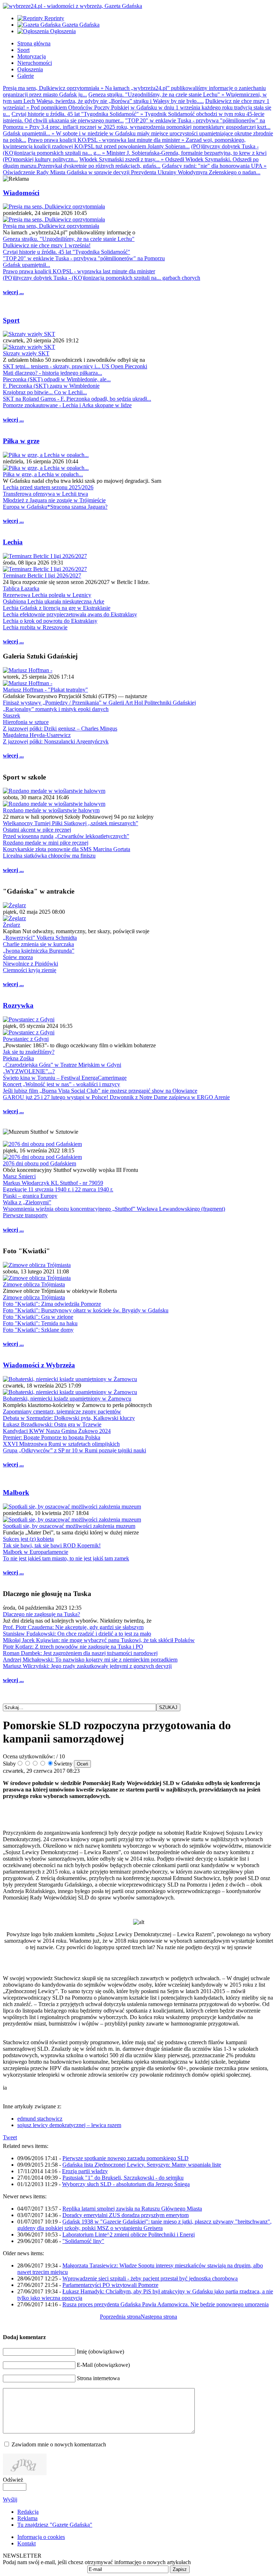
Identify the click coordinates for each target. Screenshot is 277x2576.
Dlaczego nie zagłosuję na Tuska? (41, 1614)
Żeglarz (12, 925)
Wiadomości (21, 193)
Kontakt (27, 2543)
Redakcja (28, 2512)
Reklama (27, 2518)
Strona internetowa (98, 2378)
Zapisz (180, 2569)
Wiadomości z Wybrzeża (39, 1365)
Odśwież (13, 2480)
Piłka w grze (21, 441)
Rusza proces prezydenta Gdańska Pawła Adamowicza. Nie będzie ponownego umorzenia (166, 2304)
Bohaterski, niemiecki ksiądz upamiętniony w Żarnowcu (67, 1399)
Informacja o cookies (41, 2537)
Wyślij (10, 2499)
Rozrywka (18, 1005)
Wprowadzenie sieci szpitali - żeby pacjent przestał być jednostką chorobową (150, 2278)
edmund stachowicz (40, 2119)
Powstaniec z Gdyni (26, 1039)
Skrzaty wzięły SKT (26, 353)
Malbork (16, 1492)
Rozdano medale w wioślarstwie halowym (51, 810)
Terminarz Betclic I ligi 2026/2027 (42, 576)
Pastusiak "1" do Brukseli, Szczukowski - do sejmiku (123, 2178)
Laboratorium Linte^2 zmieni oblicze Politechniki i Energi (129, 2235)
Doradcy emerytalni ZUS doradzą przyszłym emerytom (126, 2215)
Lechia (13, 542)
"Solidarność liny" (83, 2241)
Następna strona (159, 2317)
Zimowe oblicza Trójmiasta (34, 1284)
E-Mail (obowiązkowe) (103, 2365)
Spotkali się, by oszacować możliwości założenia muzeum (69, 1526)
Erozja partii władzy (85, 2171)
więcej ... (13, 292)
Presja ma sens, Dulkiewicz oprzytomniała (51, 226)
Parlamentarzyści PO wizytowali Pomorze (110, 2285)
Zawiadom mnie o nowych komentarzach (59, 2444)
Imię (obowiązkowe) (100, 2352)
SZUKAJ (168, 1707)
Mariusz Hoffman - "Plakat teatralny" (45, 690)
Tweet (10, 2137)
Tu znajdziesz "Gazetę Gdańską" (55, 2525)
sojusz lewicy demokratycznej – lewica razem (69, 2125)
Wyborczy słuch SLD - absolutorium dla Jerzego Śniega (126, 2184)
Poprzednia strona (120, 2317)
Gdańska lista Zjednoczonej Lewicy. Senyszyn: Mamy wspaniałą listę (142, 2165)
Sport (11, 320)
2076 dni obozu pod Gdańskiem (39, 1163)
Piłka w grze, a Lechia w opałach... (43, 474)
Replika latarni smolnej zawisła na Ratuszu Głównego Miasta (132, 2209)
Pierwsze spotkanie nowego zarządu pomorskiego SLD (126, 2158)
